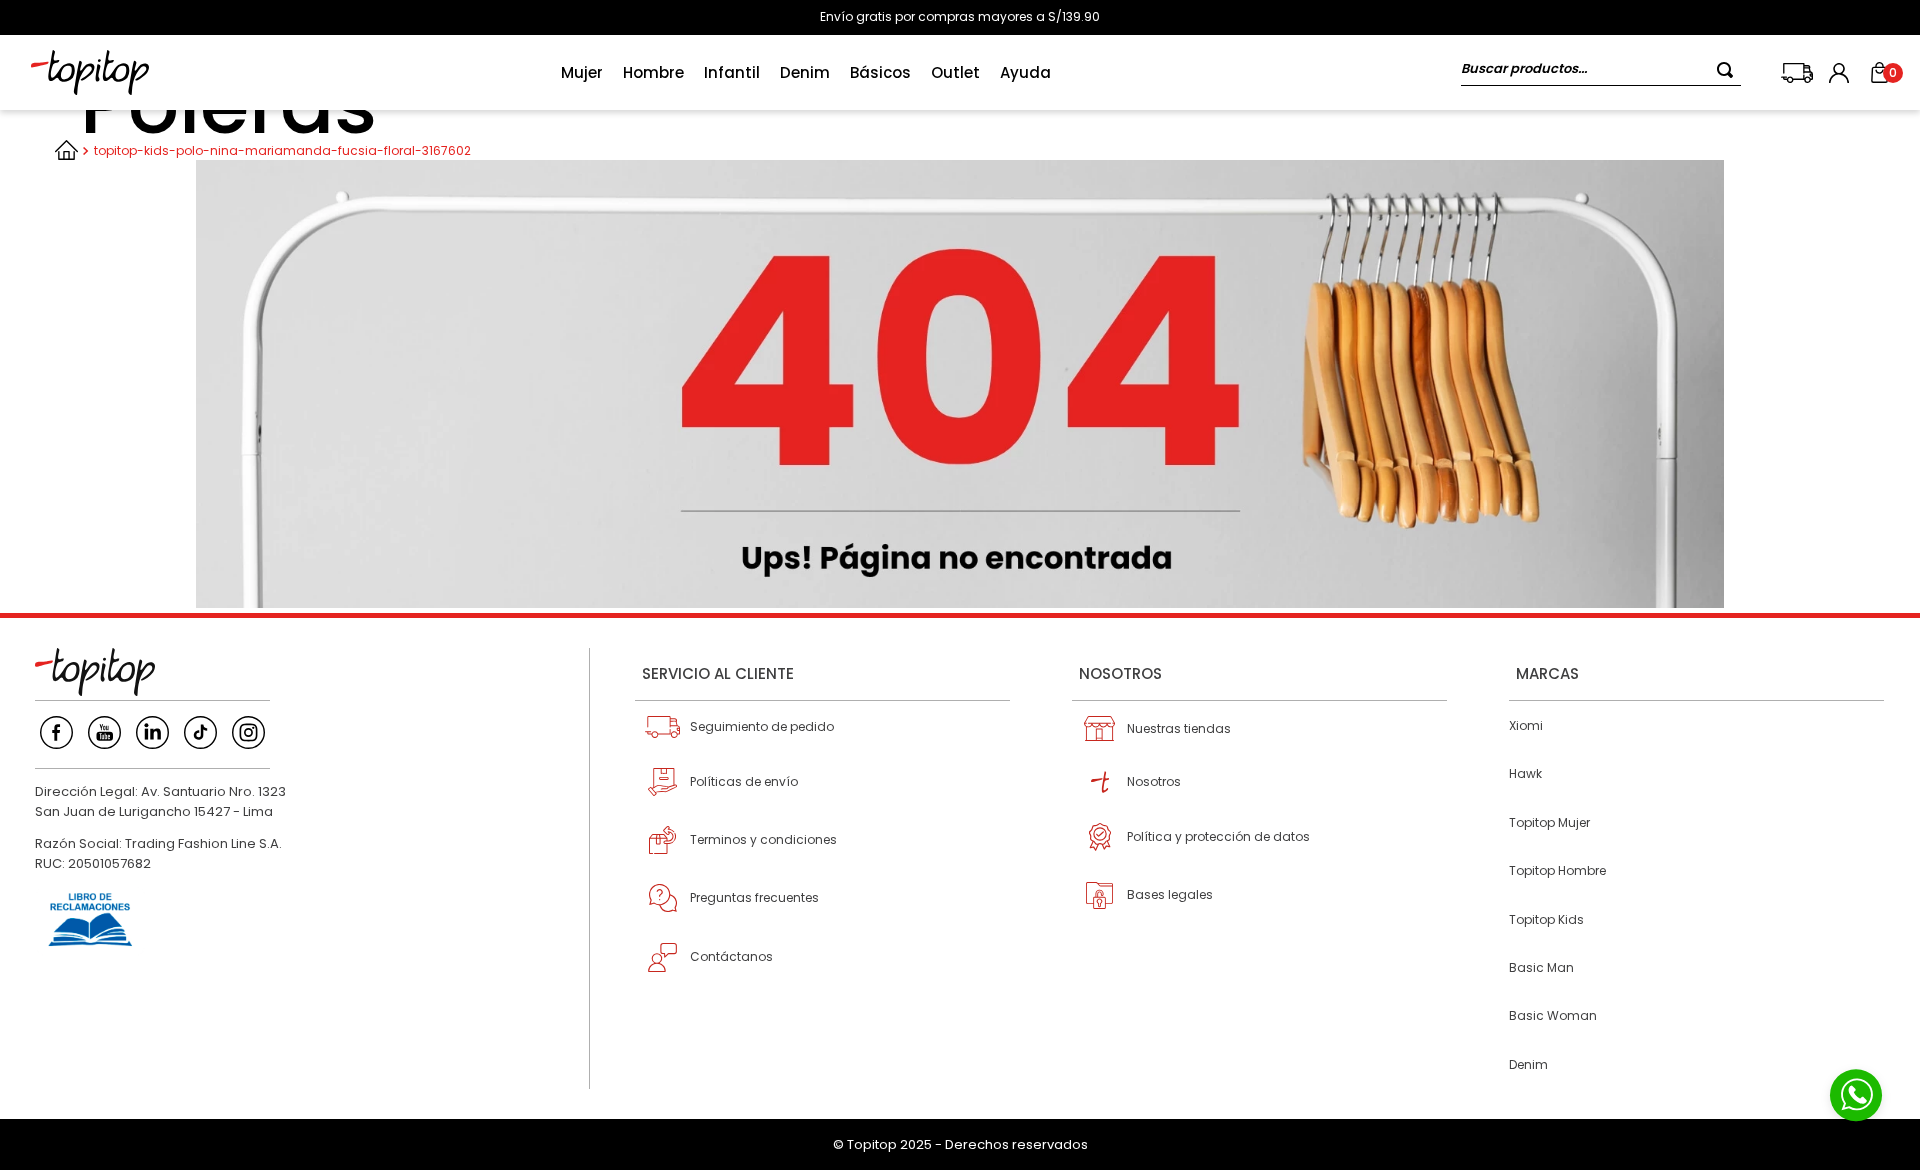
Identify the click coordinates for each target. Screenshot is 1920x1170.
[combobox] (1601, 72)
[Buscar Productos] (1729, 69)
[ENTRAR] (1841, 73)
